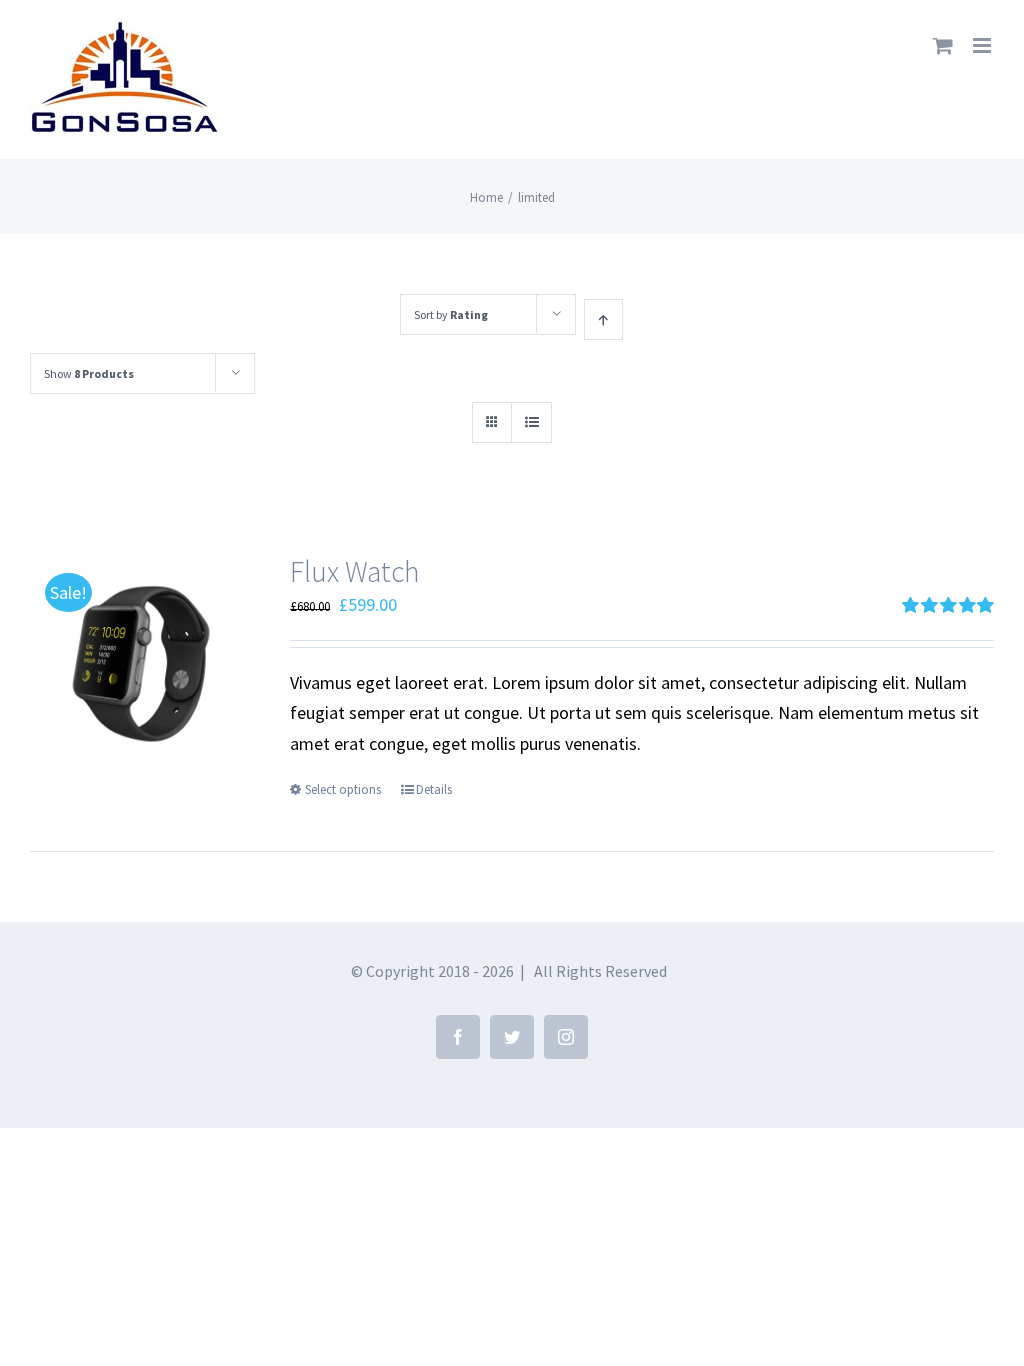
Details (434, 789)
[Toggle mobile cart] (943, 45)
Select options (343, 789)
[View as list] (531, 422)
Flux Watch (354, 571)
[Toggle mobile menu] (983, 45)
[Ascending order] (603, 319)
